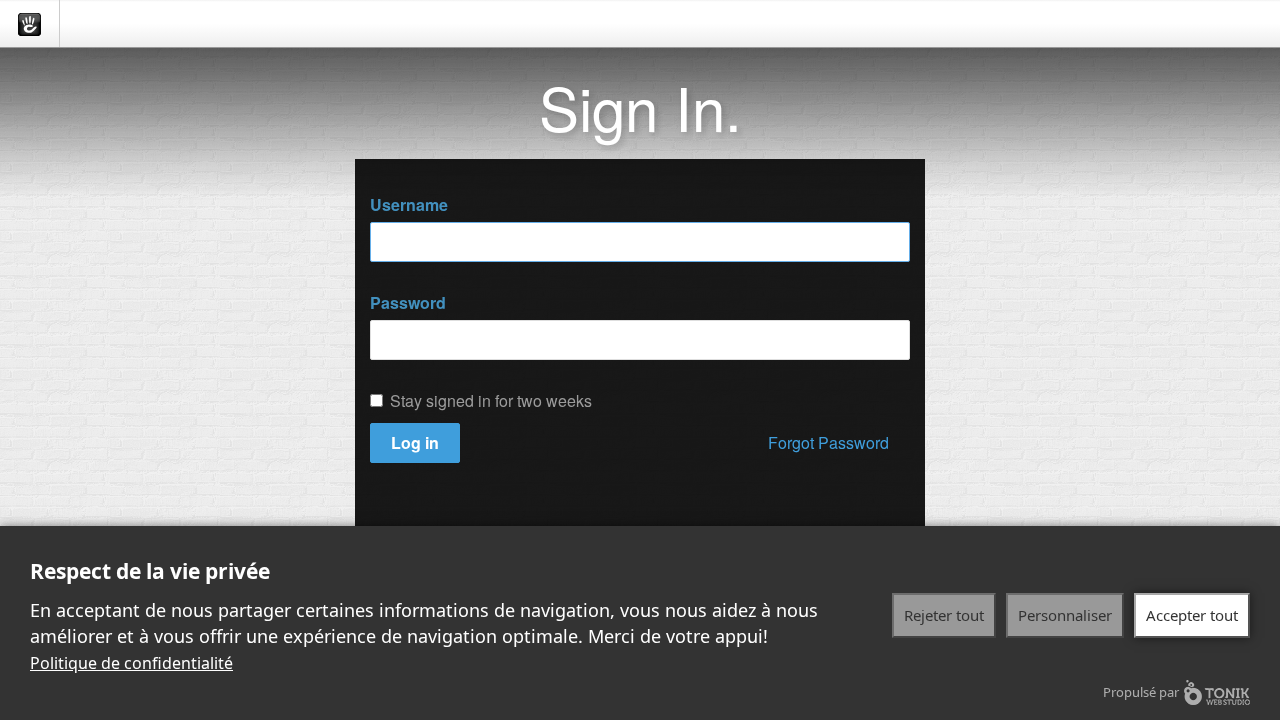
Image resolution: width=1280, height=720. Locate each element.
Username (409, 205)
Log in (415, 442)
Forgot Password (828, 442)
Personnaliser (1065, 615)
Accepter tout (1192, 615)
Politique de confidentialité (131, 663)
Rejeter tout (944, 615)
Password (408, 303)
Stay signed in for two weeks (491, 401)
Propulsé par (1141, 692)
